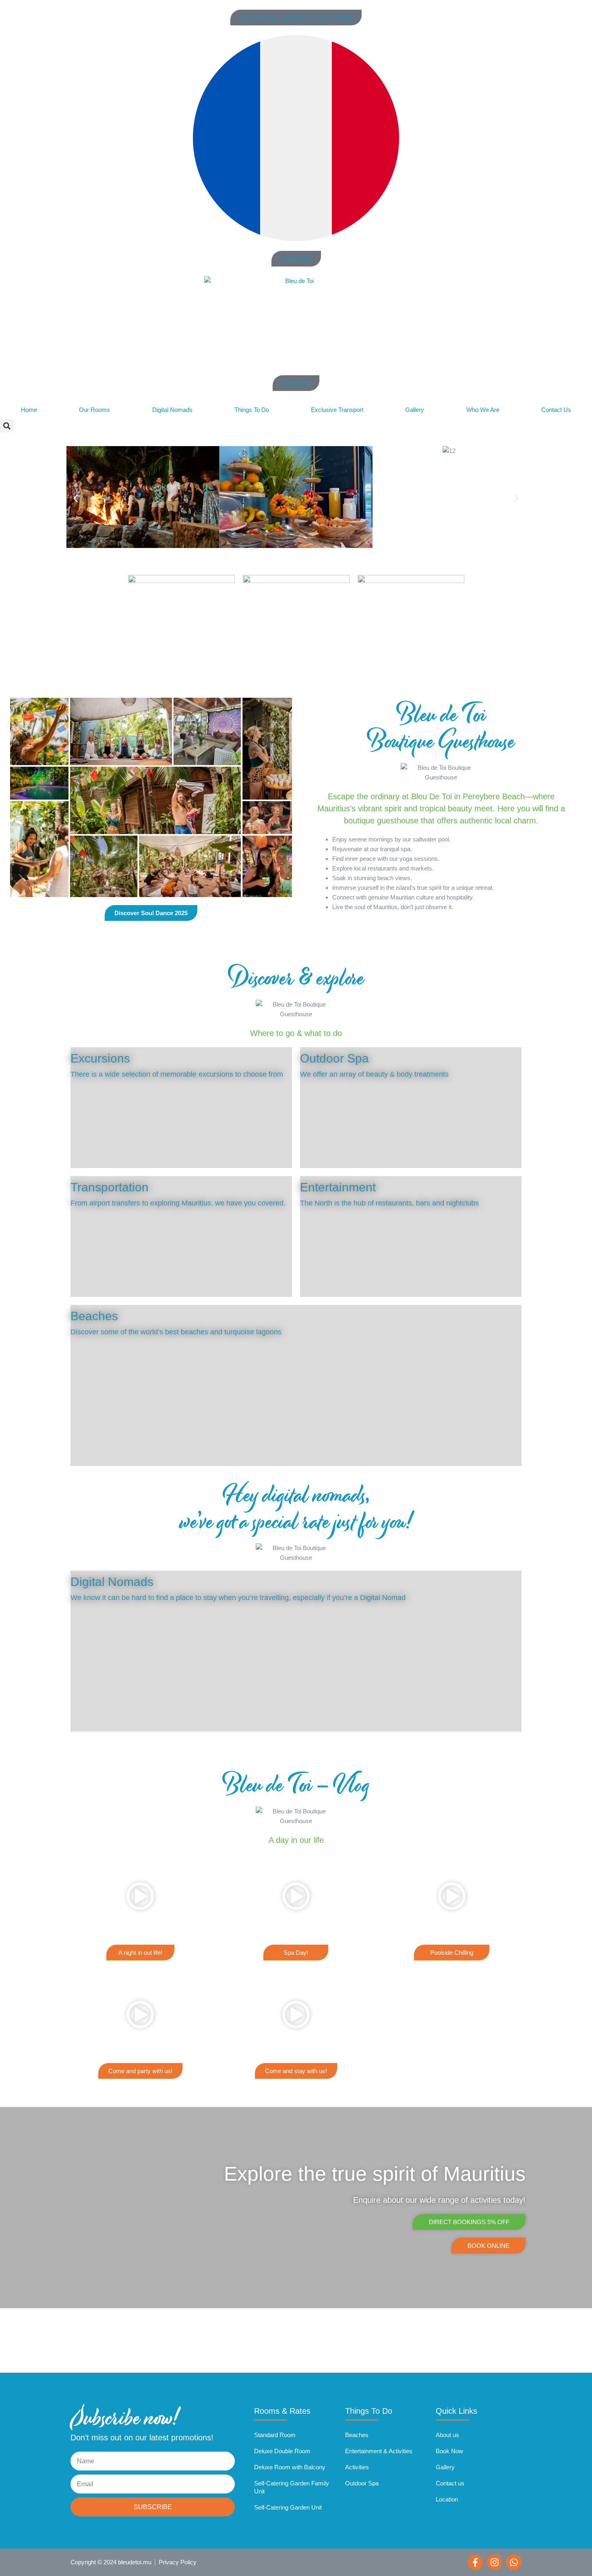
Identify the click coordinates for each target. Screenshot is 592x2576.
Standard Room (275, 2435)
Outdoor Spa (362, 2483)
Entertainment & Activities (379, 2451)
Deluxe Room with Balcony (290, 2467)
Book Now (449, 2451)
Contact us (450, 2483)
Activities (357, 2467)
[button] (7, 426)
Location (447, 2499)
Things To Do (252, 410)
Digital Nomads (172, 410)
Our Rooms (94, 410)
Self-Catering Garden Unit (288, 2507)
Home (29, 410)
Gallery (415, 410)
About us (447, 2435)
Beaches (357, 2435)
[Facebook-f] (475, 2562)
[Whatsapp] (514, 2562)
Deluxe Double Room (282, 2451)
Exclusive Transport (337, 410)
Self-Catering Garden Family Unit (292, 2487)
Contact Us (556, 410)
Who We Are (483, 410)
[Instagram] (495, 2562)
